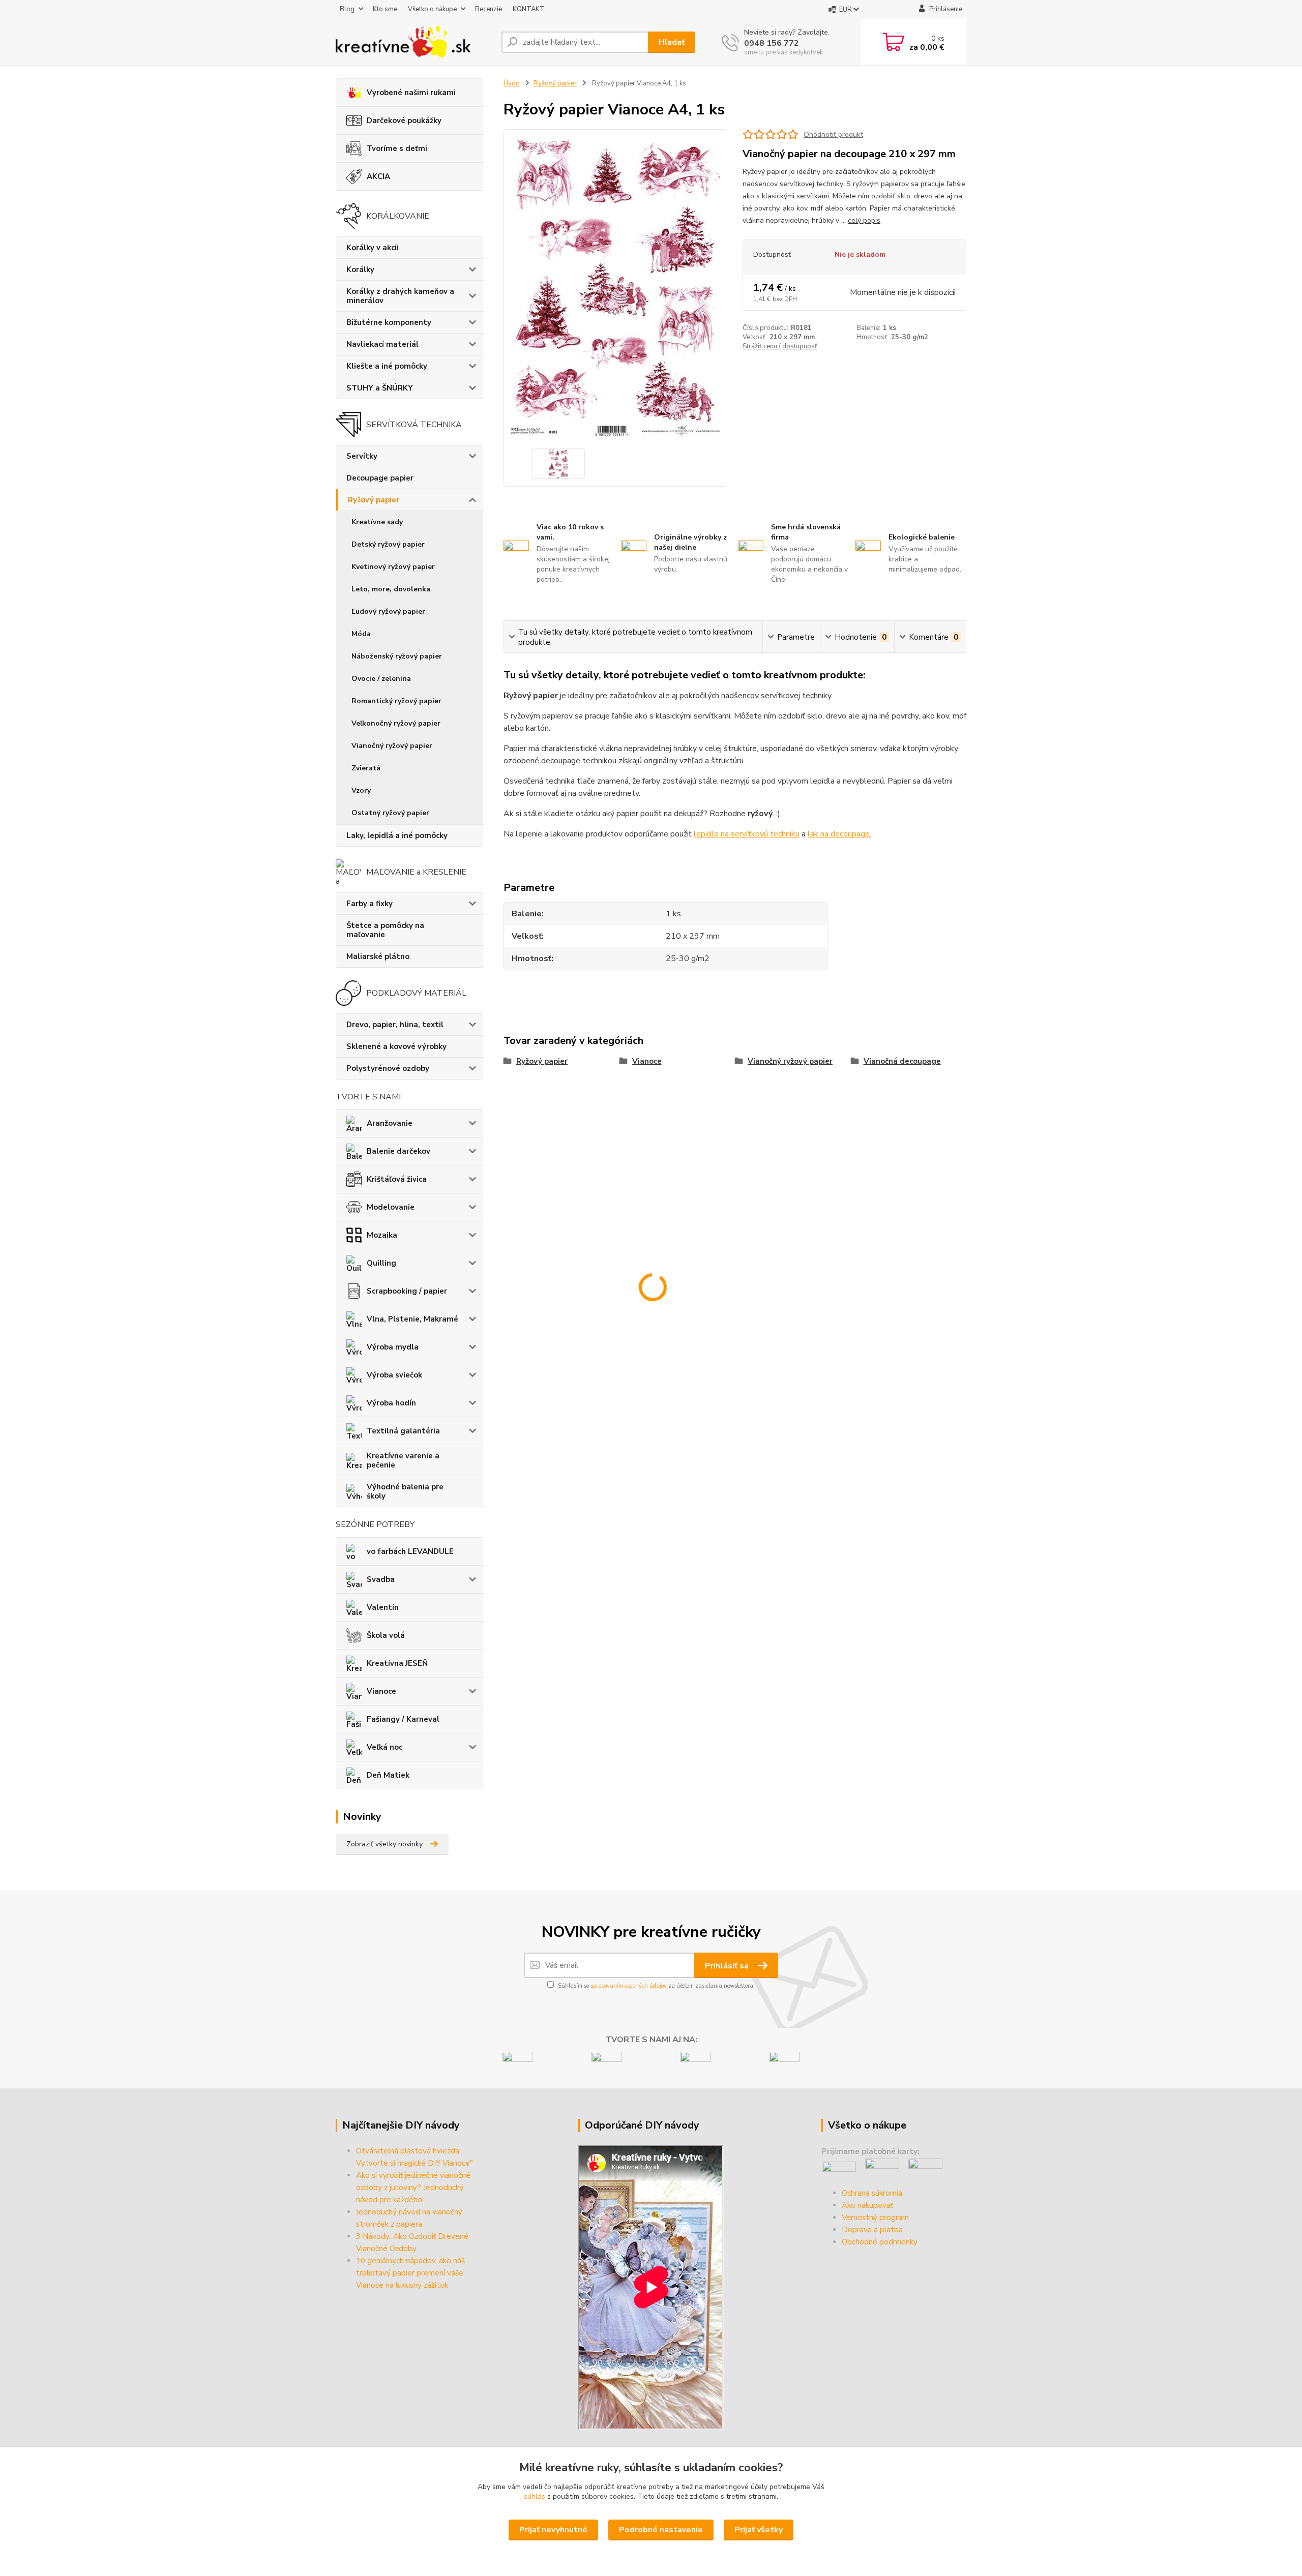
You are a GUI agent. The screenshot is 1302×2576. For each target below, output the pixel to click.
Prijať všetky (759, 2530)
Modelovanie (391, 1207)
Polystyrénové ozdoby (388, 1068)
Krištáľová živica (397, 1179)
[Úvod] (415, 42)
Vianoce (381, 1691)
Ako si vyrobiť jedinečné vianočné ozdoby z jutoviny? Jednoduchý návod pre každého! (413, 2188)
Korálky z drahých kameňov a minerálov (400, 296)
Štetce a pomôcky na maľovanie (385, 930)
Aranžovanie (390, 1123)
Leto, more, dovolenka (391, 589)
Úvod (512, 83)
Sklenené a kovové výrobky (396, 1046)
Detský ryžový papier (388, 544)
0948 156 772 (772, 43)
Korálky (360, 269)
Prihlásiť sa (728, 1966)
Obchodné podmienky (880, 2242)
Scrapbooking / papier (407, 1291)
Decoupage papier (380, 478)
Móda (361, 634)
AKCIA (378, 176)
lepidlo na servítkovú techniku (747, 834)
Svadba (381, 1579)
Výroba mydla (393, 1347)
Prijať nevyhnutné (553, 2530)
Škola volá (386, 1635)
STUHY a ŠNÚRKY (380, 388)
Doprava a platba (872, 2230)
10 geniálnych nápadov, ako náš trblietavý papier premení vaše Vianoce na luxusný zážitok (410, 2273)
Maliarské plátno (378, 956)
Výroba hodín (391, 1403)
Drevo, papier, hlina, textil (395, 1025)
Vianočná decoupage (902, 1061)
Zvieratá (366, 768)
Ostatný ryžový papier (390, 813)
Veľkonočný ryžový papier (396, 723)
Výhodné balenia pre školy (405, 1491)
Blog (347, 9)
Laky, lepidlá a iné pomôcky (397, 835)
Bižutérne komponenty (389, 322)
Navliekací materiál (382, 344)
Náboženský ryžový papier (397, 656)
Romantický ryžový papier (396, 701)
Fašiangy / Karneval (403, 1719)
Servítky (362, 456)
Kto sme (385, 9)
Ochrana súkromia (872, 2193)
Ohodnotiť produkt (833, 134)
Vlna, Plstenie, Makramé (412, 1319)
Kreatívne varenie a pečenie (403, 1460)
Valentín (383, 1607)
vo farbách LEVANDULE (410, 1551)
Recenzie (489, 9)
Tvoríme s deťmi (397, 148)
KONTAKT (529, 9)
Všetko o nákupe (432, 9)
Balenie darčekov (398, 1151)
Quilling (381, 1263)
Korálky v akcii (373, 248)
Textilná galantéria (403, 1431)
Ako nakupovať (867, 2205)
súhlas (535, 2496)
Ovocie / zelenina (381, 679)
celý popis (864, 220)
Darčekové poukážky (404, 121)
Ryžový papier (374, 500)
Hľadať (672, 42)
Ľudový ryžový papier (388, 611)
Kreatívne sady (377, 522)
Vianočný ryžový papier (392, 746)
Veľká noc (384, 1747)
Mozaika (382, 1235)
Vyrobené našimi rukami (411, 93)
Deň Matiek (388, 1775)
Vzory (361, 790)
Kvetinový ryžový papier (393, 567)
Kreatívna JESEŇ (397, 1663)
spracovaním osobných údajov (629, 1986)
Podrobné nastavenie (661, 2530)
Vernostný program (875, 2218)
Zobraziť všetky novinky (384, 1844)
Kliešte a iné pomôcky (387, 366)
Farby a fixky (369, 904)
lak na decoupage (839, 834)
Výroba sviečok (394, 1375)
